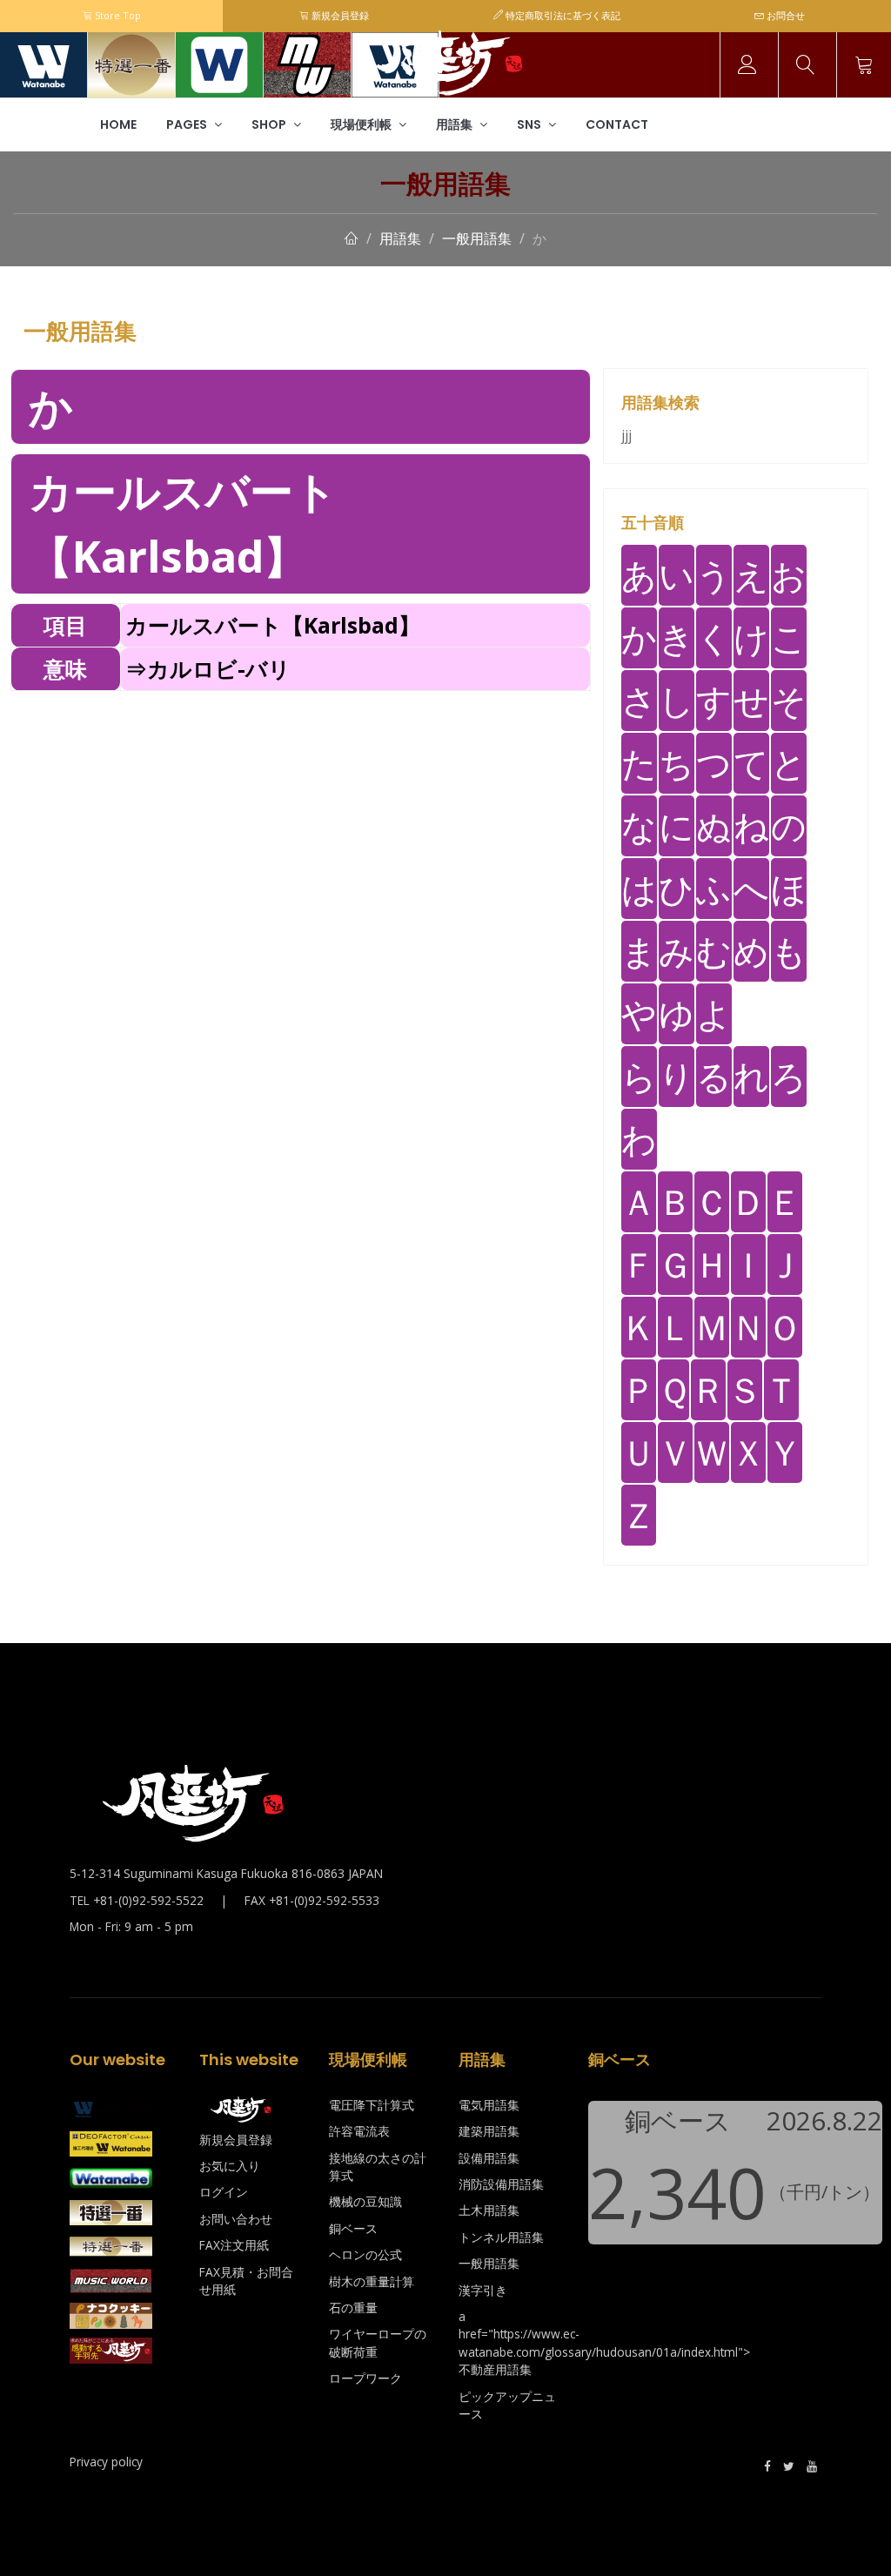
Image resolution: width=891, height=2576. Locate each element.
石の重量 (353, 2308)
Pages (188, 124)
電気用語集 (489, 2105)
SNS (530, 124)
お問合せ (784, 15)
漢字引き (483, 2290)
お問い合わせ (236, 2219)
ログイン (224, 2192)
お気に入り (230, 2166)
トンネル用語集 (501, 2237)
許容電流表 (359, 2131)
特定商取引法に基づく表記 (562, 15)
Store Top (117, 15)
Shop (270, 124)
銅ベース (353, 2228)
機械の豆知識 (365, 2201)
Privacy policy (106, 2462)
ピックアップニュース (507, 2405)
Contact (617, 124)
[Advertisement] (301, 813)
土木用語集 (489, 2210)
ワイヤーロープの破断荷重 (378, 2342)
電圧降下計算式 (372, 2105)
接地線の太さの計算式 (378, 2167)
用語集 (456, 124)
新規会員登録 (339, 15)
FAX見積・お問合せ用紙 (246, 2281)
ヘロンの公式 (365, 2254)
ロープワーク (365, 2378)
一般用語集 (477, 238)
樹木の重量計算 (372, 2281)
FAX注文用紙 (234, 2245)
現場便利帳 (362, 124)
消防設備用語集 (501, 2184)
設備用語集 (489, 2158)
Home (118, 124)
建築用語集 (489, 2131)
